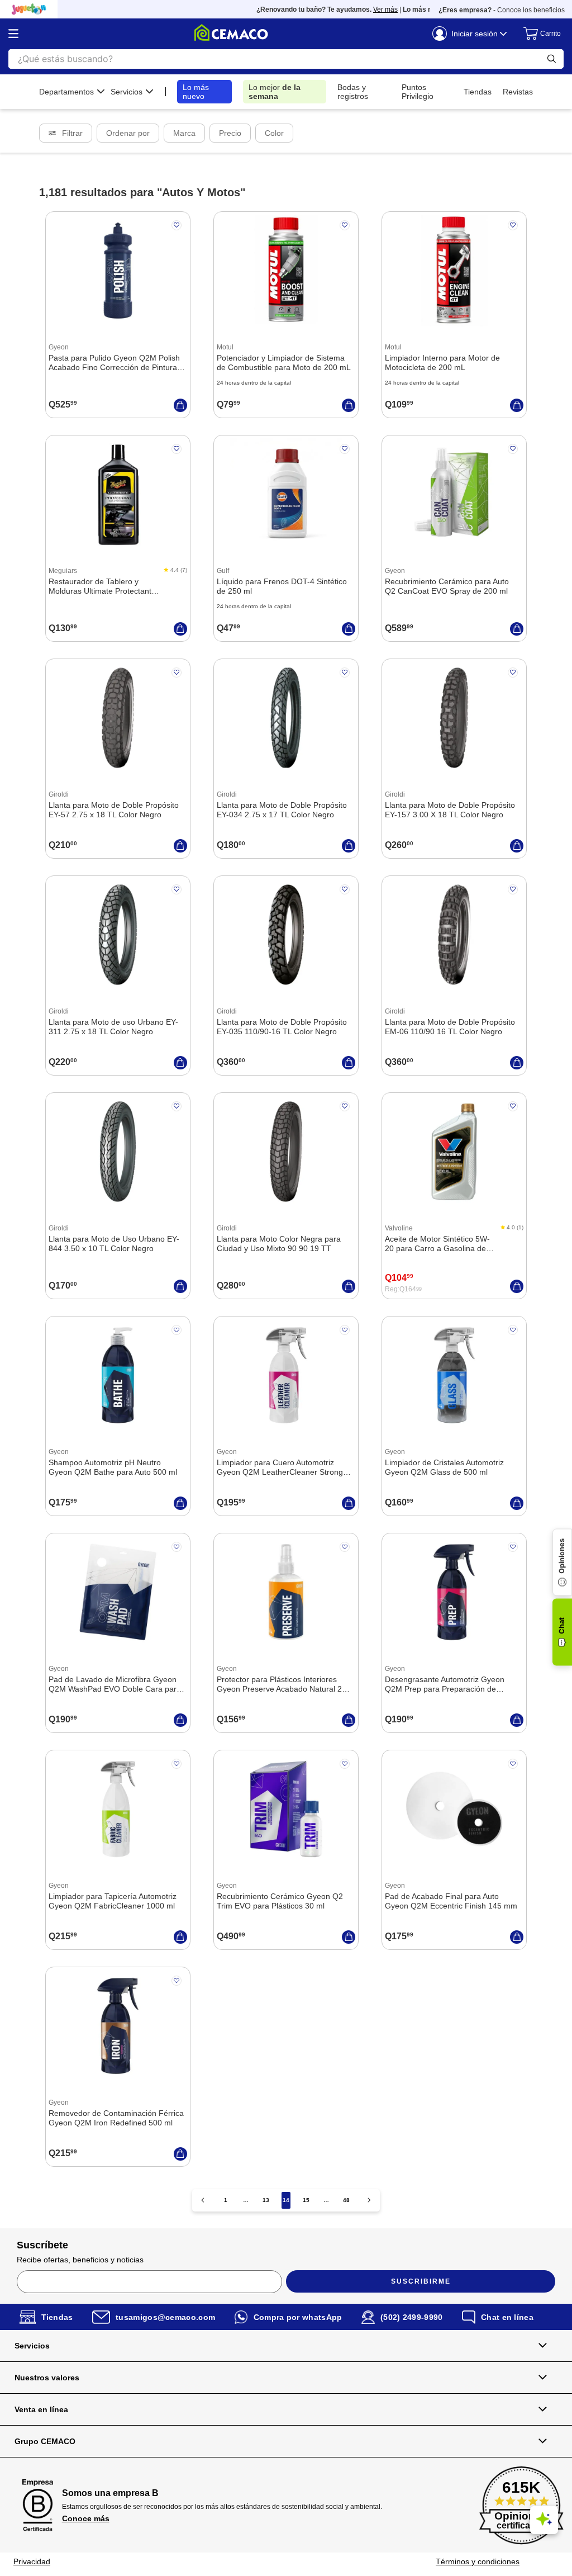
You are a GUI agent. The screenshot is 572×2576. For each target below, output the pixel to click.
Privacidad (32, 2561)
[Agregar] (180, 405)
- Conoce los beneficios (502, 10)
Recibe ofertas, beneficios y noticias (80, 2260)
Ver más (366, 10)
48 (346, 2200)
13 (266, 2200)
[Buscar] (552, 59)
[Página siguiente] (369, 2200)
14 (286, 2200)
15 (306, 2200)
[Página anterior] (203, 2200)
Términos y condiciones (478, 2561)
